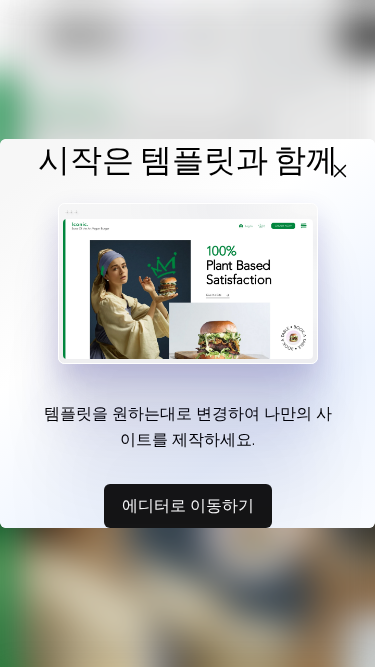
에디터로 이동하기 (188, 505)
